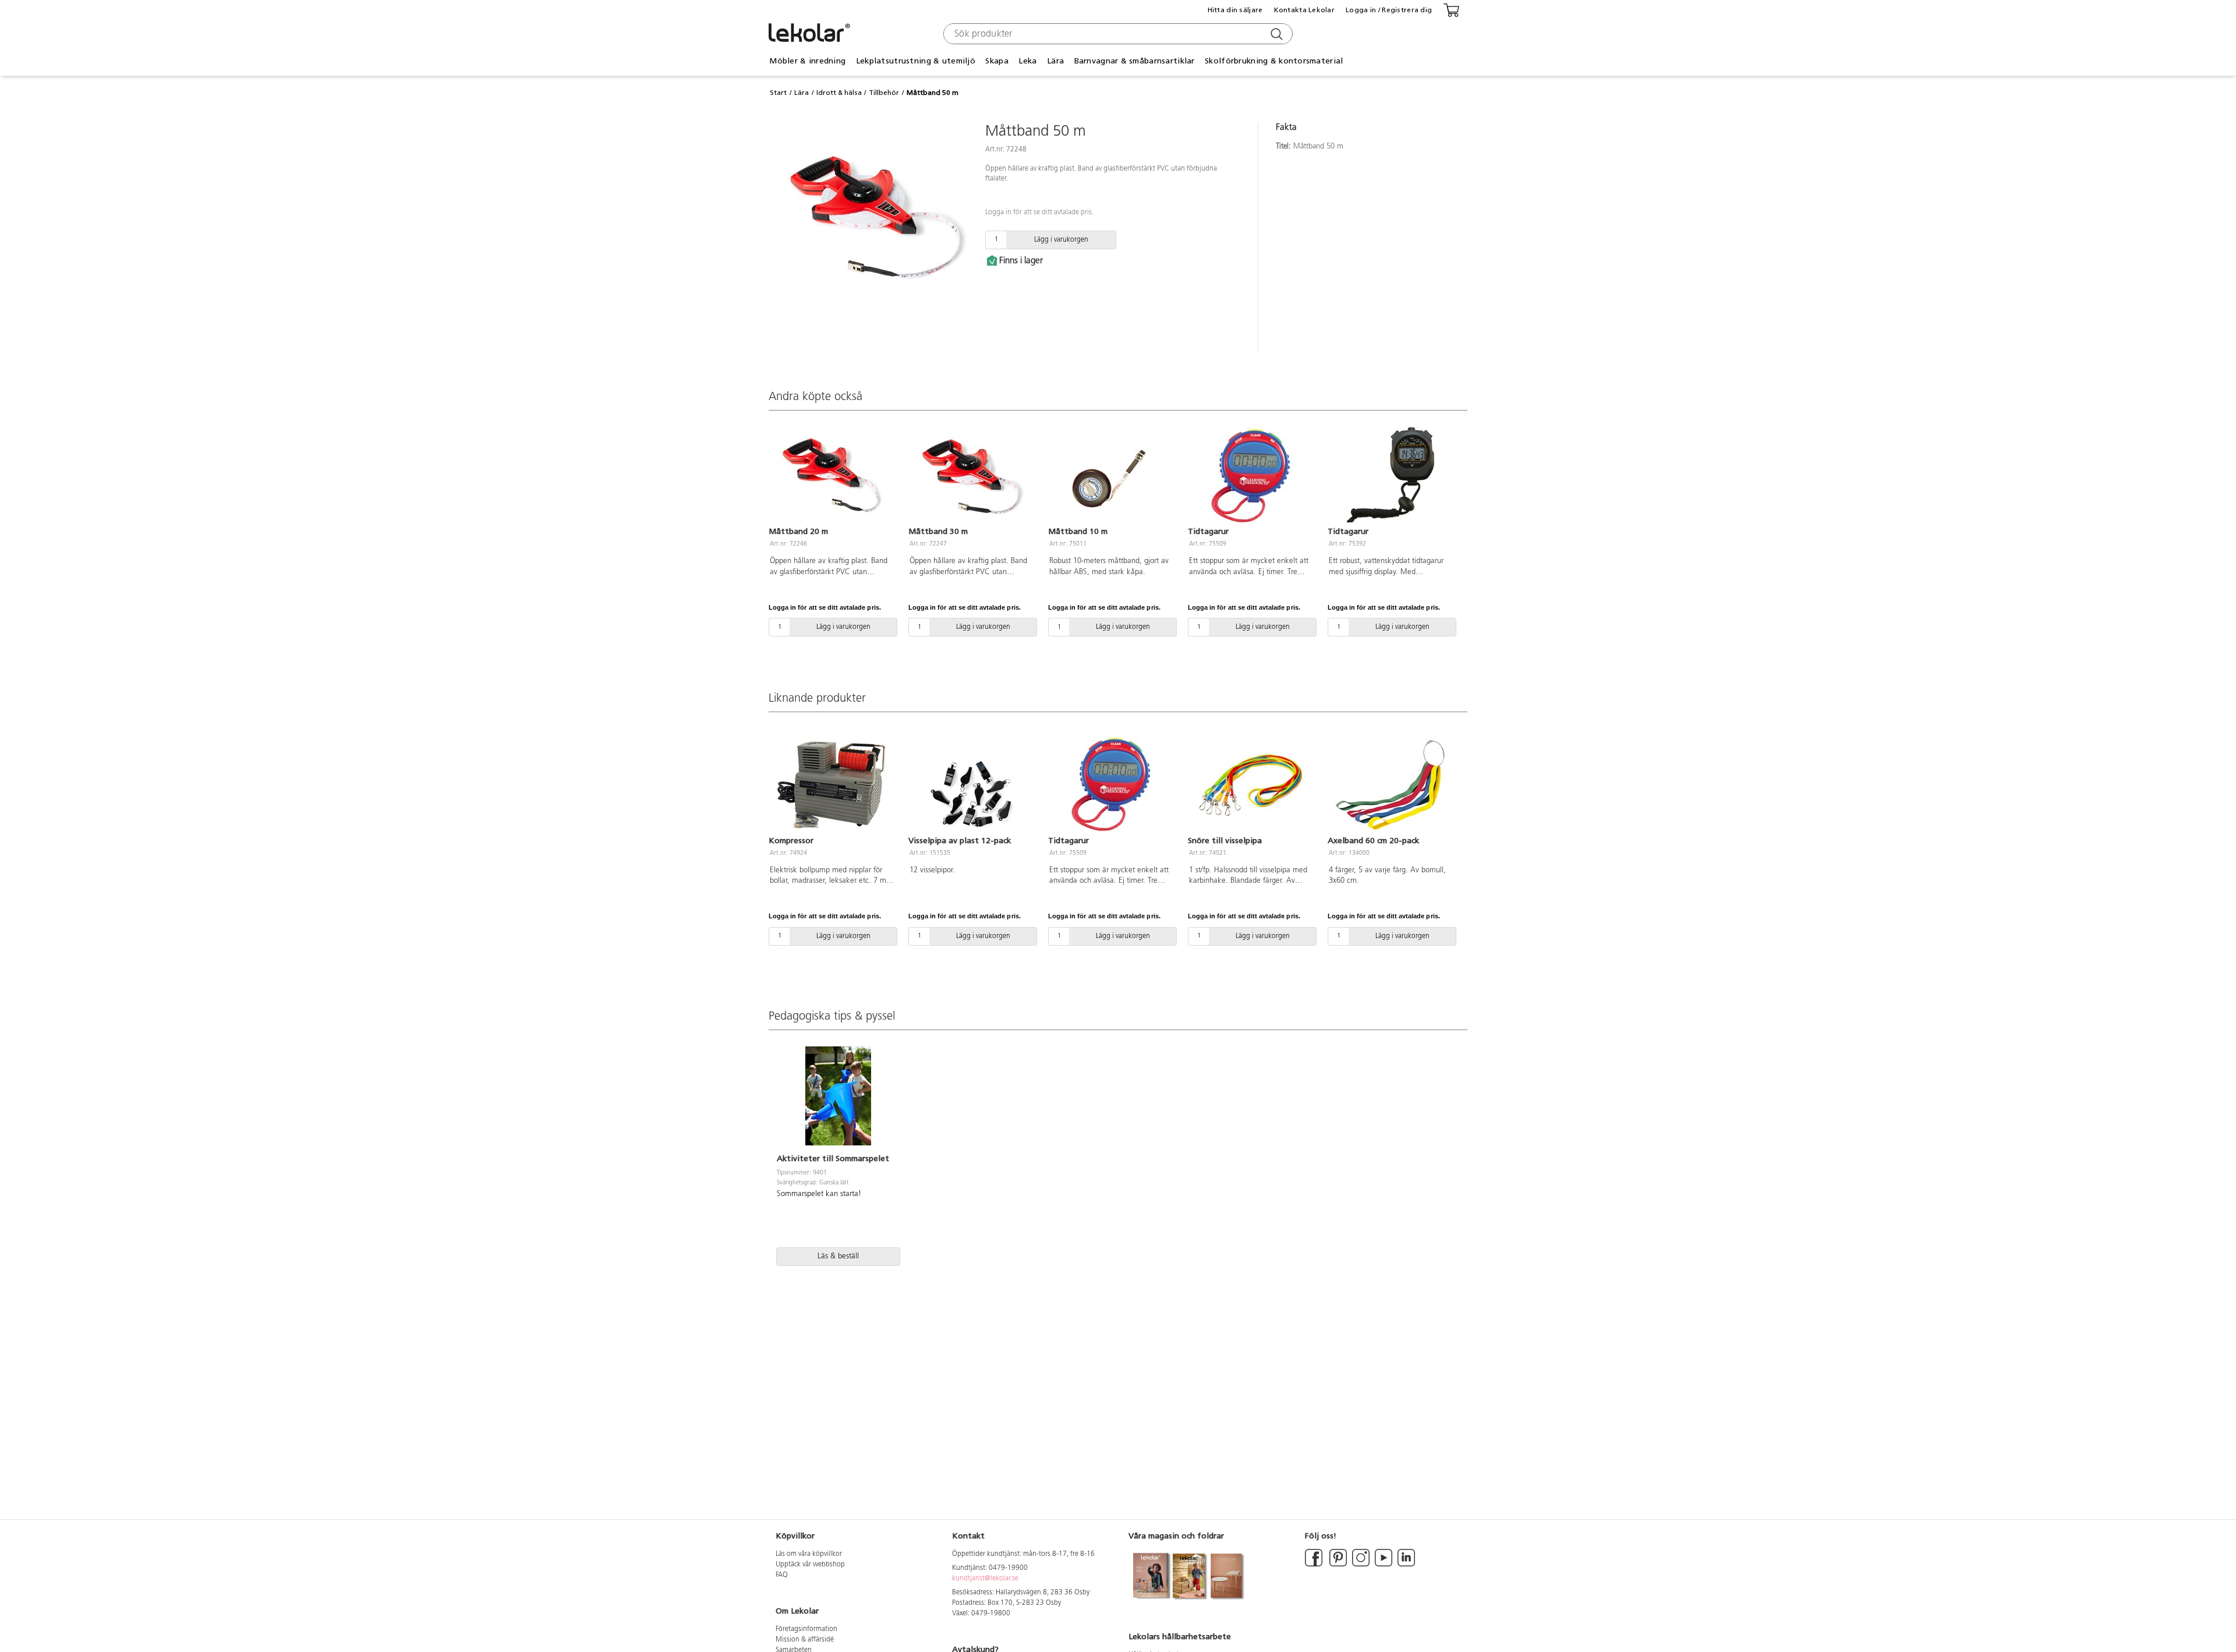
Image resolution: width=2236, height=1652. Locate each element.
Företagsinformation (806, 1629)
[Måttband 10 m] (1111, 476)
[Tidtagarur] (1251, 476)
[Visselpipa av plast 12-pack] (971, 785)
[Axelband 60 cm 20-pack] (1391, 785)
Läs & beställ (838, 1256)
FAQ (782, 1575)
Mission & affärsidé (805, 1640)
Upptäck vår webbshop (810, 1565)
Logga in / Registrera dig (1389, 10)
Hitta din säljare (1235, 10)
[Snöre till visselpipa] (1251, 785)
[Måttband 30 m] (971, 476)
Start (778, 93)
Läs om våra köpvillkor (809, 1554)
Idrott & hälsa (839, 93)
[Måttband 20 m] (832, 476)
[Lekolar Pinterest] (1337, 1565)
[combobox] (1117, 34)
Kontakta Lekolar (1304, 10)
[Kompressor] (832, 785)
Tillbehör (884, 93)
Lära (802, 93)
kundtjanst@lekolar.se (985, 1579)
